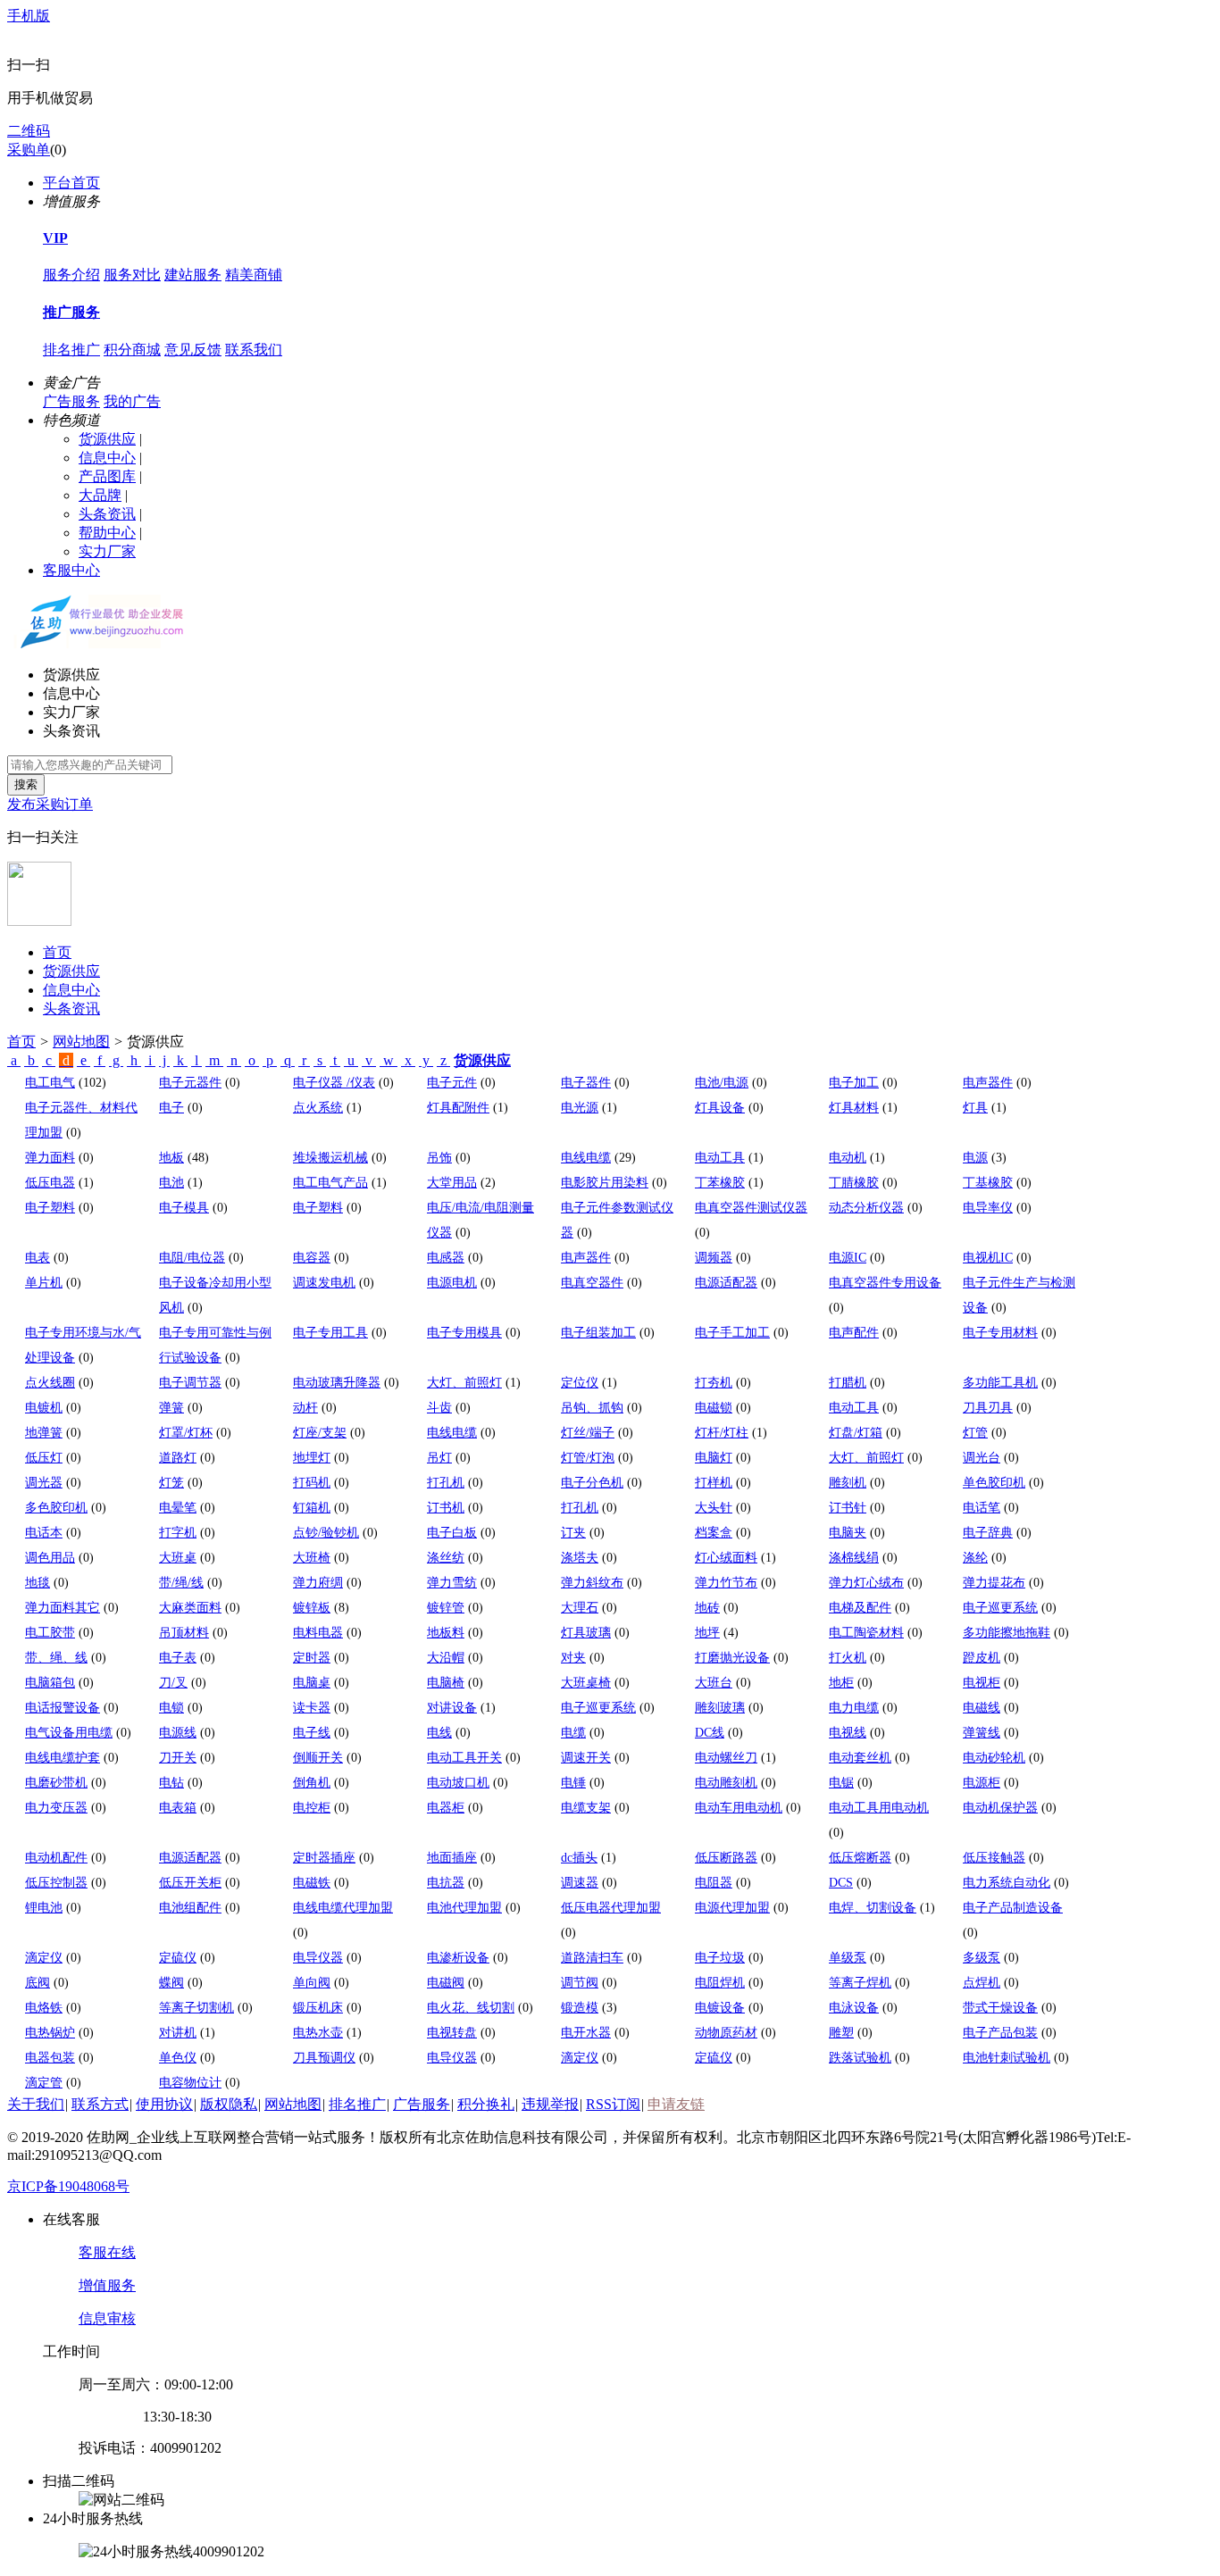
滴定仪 (44, 1958)
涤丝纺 (446, 1558)
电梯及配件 (860, 1608)
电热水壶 (318, 2033)
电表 (38, 1258)
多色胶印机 (56, 1508)
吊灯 (439, 1458)
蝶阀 (171, 1983)
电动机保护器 (1000, 1808)
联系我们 (254, 350)
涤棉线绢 (854, 1558)
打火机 (848, 1658)
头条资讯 (107, 514)
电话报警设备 (63, 1708)
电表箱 (178, 1808)
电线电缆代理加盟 (343, 1908)
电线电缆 (586, 1158)
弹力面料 (50, 1158)
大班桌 (178, 1558)
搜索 (26, 784)
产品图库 (107, 476)
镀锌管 (446, 1608)
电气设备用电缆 (69, 1733)
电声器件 (988, 1083)
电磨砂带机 (56, 1783)
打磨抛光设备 (732, 1658)
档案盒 (714, 1533)
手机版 (29, 16)
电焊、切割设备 (873, 1908)
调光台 (982, 1458)
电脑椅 (446, 1683)
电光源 (580, 1108)
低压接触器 (994, 1858)
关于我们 (36, 2104)
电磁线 (982, 1708)
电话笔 (982, 1508)
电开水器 (586, 2033)
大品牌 (100, 495)
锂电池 (44, 1908)
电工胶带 (50, 1633)
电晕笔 (178, 1508)
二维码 (29, 131)
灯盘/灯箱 (856, 1433)
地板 (171, 1158)
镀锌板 (312, 1608)
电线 (439, 1733)
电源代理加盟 (732, 1908)
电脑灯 (714, 1458)
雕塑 (841, 2033)
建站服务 (193, 275)
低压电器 (50, 1183)
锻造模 (580, 2008)
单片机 (44, 1283)
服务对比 (132, 275)
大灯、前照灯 (464, 1383)
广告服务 (71, 401)
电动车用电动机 (739, 1808)
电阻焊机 (720, 1983)
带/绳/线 (181, 1583)
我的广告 (132, 401)
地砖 (707, 1608)
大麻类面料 (190, 1608)
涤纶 (975, 1558)
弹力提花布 (994, 1583)
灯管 (975, 1433)
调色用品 (50, 1558)
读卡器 (312, 1708)
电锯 (841, 1783)
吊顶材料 (184, 1633)
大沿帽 (446, 1658)
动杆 (305, 1408)
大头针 (714, 1508)
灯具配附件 (458, 1108)
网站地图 (81, 1042)
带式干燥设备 (1000, 2008)
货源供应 (107, 439)
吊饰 (439, 1158)
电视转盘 (452, 2033)
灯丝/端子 (588, 1433)
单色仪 (178, 2058)
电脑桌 (312, 1683)
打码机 (312, 1483)
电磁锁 (714, 1408)
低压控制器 (56, 1883)
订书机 (446, 1508)
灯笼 (171, 1483)
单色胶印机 (994, 1483)
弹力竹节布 (726, 1583)
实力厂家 (107, 551)
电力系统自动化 (1007, 1883)
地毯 (38, 1583)
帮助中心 (107, 533)
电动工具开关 (464, 1758)
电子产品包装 (1000, 2033)
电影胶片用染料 (605, 1183)
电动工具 (720, 1158)
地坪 (707, 1633)
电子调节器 (190, 1383)
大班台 (714, 1683)
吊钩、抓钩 (592, 1408)
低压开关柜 (190, 1883)
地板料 (446, 1633)
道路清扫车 (592, 1958)
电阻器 (714, 1883)
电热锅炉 (50, 2033)
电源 (975, 1158)
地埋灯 (312, 1458)
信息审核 (107, 2318)
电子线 (312, 1733)
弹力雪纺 (452, 1583)
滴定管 (44, 2083)
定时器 (312, 1658)
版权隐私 (229, 2104)
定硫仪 (178, 1958)
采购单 (29, 150)
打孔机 (446, 1483)
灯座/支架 (320, 1433)
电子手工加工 (732, 1333)
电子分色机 (592, 1483)
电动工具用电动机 (879, 1808)
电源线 (178, 1733)
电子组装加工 (598, 1333)
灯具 (975, 1108)
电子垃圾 (720, 1958)
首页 (57, 952)
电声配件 (854, 1333)
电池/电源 (722, 1083)
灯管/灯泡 (588, 1458)
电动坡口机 (458, 1783)
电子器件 (586, 1083)
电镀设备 (720, 2008)
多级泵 (982, 1958)
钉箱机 (312, 1508)
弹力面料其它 (63, 1608)
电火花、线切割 (471, 2008)
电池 (171, 1183)
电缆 (573, 1733)
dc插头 (579, 1858)
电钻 (171, 1783)
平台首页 (71, 183)
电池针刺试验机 (1007, 2058)
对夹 (573, 1658)
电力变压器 (56, 1808)
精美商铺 (254, 275)
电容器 (312, 1258)
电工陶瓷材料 (866, 1633)
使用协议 (164, 2104)
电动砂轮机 (994, 1758)
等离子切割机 (196, 2008)
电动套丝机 (860, 1758)
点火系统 (318, 1108)
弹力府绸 (318, 1583)
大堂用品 (452, 1183)
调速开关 (586, 1758)
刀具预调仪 (324, 2058)
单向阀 (312, 1983)
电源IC (848, 1258)
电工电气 (50, 1083)
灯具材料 (854, 1108)
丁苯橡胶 (720, 1183)
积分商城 (132, 350)
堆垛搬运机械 (330, 1158)
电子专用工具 (330, 1333)
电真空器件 (592, 1283)
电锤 (573, 1783)
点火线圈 (50, 1383)
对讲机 (178, 2033)
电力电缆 (854, 1708)
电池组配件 (190, 1908)
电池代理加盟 (464, 1908)
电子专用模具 (464, 1333)
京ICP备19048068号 (68, 2186)
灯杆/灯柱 (722, 1433)
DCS (841, 1883)
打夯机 (714, 1383)
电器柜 (446, 1808)
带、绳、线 (56, 1658)
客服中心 (71, 570)
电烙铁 (44, 2008)
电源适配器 (726, 1283)
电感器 (446, 1258)
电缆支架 (586, 1808)
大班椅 (312, 1558)
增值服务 (107, 2285)
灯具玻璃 (586, 1633)
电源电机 (452, 1283)
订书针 (848, 1508)
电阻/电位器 (192, 1258)
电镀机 (44, 1408)
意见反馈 (193, 350)
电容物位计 (190, 2083)
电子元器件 (190, 1083)
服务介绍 (71, 275)
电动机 (848, 1158)
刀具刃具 (988, 1408)
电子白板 (452, 1533)
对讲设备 (452, 1708)
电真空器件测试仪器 (751, 1208)
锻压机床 (318, 2008)
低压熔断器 (860, 1858)
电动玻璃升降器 (337, 1383)
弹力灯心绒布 (866, 1583)
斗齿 (439, 1408)
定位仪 (580, 1383)
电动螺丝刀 (726, 1758)
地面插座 (452, 1858)
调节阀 (580, 1983)
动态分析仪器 (866, 1208)
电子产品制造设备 (1013, 1908)
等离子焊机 (860, 1983)
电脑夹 (848, 1533)
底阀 (38, 1983)
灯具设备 (720, 1108)
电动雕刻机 (726, 1783)
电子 (171, 1108)
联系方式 (100, 2104)
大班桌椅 (586, 1683)
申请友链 (676, 2104)
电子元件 (452, 1083)
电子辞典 (988, 1533)
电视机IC (988, 1258)
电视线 (848, 1733)
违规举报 (550, 2104)
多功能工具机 (1000, 1383)
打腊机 (848, 1383)
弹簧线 (982, 1733)
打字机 (178, 1533)
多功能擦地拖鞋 (1007, 1633)
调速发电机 (324, 1283)
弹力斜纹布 (592, 1583)
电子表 (178, 1658)
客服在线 (107, 2252)
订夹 (573, 1533)
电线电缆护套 (63, 1758)
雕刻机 (848, 1483)
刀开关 (178, 1758)
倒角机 (312, 1783)
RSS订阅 (613, 2104)
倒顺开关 (318, 1758)
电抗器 (446, 1883)
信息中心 (107, 458)
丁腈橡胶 (854, 1183)
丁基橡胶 (988, 1183)
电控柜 (312, 1808)
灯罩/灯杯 (186, 1433)
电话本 (44, 1533)
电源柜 (982, 1783)
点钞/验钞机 (326, 1533)
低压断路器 (726, 1858)
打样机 (714, 1483)
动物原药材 (726, 2033)
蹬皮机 (982, 1658)
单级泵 (848, 1958)
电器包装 (50, 2058)
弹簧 (171, 1408)
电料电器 (318, 1633)
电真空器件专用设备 (885, 1283)
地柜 (841, 1683)
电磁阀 (446, 1983)
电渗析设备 (458, 1958)
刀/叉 (173, 1683)
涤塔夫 (580, 1558)
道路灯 (178, 1458)
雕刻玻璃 (720, 1708)
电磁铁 (312, 1883)
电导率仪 (988, 1208)
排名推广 (71, 350)
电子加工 (854, 1083)
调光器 (44, 1483)
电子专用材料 (1000, 1333)
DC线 (710, 1733)
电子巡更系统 (1000, 1608)
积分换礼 (486, 2104)
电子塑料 (50, 1208)
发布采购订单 (50, 804)
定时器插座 (324, 1858)
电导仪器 (318, 1958)
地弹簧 (44, 1433)
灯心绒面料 (726, 1558)
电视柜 (982, 1683)
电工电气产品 (330, 1183)
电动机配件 (56, 1858)
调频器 (714, 1258)
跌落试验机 (860, 2058)
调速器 (580, 1883)
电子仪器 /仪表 (334, 1083)
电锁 (171, 1708)
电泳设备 (854, 2008)
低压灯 (44, 1458)
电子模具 (184, 1208)
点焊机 (982, 1983)
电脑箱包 (50, 1683)
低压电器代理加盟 (611, 1908)
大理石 (580, 1608)
